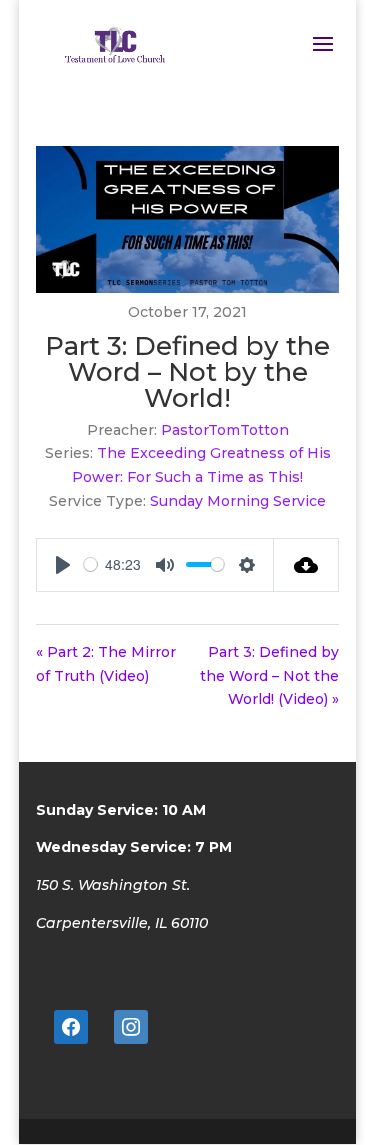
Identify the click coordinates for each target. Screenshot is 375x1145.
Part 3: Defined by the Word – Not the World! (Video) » (269, 676)
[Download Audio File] (306, 565)
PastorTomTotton (225, 430)
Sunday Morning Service (238, 501)
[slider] (91, 564)
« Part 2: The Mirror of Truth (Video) (106, 664)
